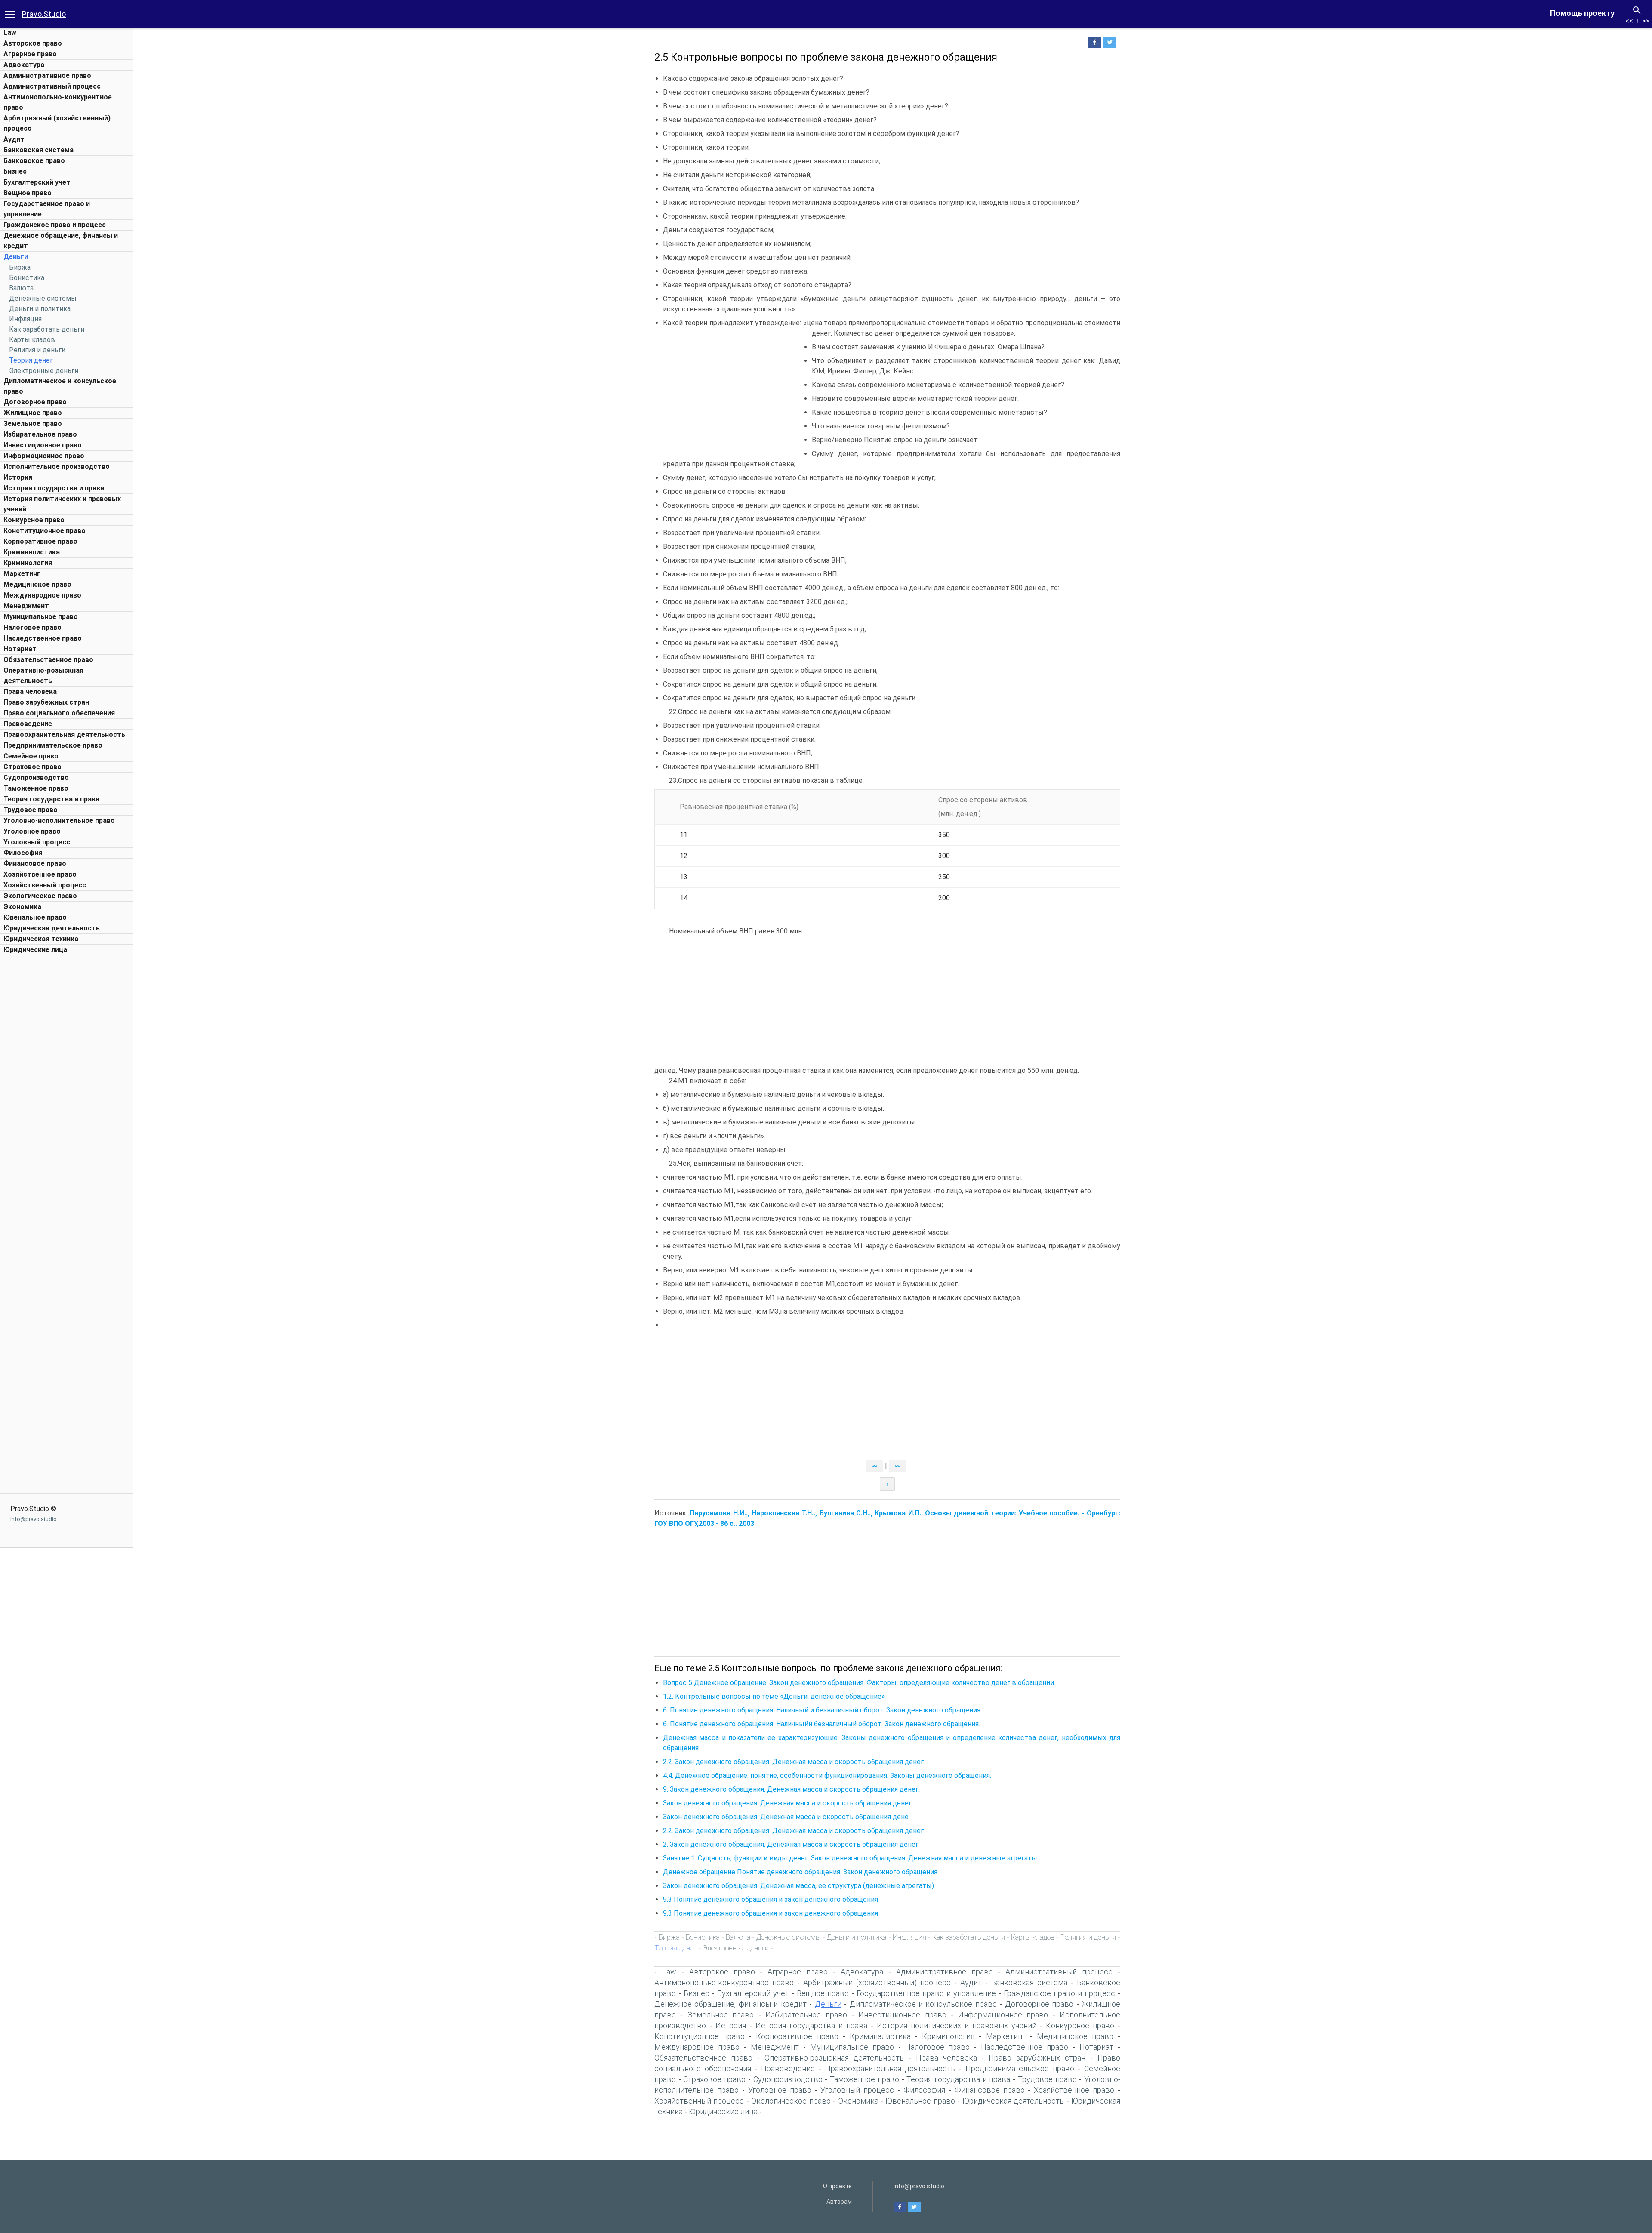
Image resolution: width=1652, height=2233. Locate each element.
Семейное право (31, 756)
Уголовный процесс (37, 842)
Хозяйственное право (40, 874)
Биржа (20, 267)
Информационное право (44, 456)
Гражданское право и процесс (55, 225)
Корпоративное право (40, 541)
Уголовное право (32, 831)
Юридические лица (35, 950)
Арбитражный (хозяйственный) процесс (877, 1982)
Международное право (42, 595)
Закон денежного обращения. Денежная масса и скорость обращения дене (786, 1817)
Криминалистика (32, 552)
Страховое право (32, 767)
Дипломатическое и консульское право (923, 2004)
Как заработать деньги (47, 329)
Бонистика (27, 278)
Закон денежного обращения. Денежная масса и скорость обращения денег (787, 1803)
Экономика (22, 907)
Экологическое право (40, 896)
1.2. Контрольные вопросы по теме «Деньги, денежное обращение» (774, 1696)
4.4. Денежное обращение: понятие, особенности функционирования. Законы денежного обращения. (827, 1776)
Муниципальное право (41, 617)
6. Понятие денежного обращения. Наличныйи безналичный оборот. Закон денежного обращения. (821, 1724)
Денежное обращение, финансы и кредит (730, 2004)
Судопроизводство (36, 778)
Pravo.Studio (44, 14)
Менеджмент (26, 606)
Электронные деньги (44, 371)
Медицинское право (37, 584)
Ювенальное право (35, 917)
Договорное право (35, 402)
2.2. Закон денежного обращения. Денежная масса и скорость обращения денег (793, 1762)
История (18, 477)
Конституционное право (45, 531)
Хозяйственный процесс (45, 885)
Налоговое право (32, 627)
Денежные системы (43, 298)
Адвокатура (24, 65)
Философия (23, 853)
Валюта (21, 288)
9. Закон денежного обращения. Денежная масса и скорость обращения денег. (791, 1789)
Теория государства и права (51, 799)
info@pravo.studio (34, 1519)
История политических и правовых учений (957, 2025)
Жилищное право (33, 413)
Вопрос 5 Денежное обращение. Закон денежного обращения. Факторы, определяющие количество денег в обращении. (859, 1683)
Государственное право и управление (926, 1993)
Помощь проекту (1582, 13)
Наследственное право (43, 638)
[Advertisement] (67, 1089)
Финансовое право (35, 864)
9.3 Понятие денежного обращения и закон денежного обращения (771, 1899)
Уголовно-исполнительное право (59, 821)
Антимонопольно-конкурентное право (724, 1982)
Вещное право (28, 193)
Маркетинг (22, 574)
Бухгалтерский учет (37, 182)
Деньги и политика (40, 309)
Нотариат (20, 649)
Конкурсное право (34, 520)
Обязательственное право (48, 660)
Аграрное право (30, 54)
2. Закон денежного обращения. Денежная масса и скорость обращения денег (791, 1844)
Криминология (28, 563)
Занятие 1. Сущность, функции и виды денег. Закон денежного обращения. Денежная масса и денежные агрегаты (850, 1858)
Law (10, 32)
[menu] (10, 14)
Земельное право (33, 423)
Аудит (14, 139)
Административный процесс (52, 86)
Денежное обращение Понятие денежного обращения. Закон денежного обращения (800, 1872)
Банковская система (39, 150)
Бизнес (15, 171)
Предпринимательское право (53, 745)
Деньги (16, 257)
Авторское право (33, 43)
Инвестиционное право (43, 445)
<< (1629, 21)
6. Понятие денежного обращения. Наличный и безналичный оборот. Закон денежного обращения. (822, 1710)
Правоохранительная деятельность (64, 735)
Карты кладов (32, 340)
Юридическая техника (41, 939)
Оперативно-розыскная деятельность (834, 2058)
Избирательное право (40, 434)
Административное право (47, 75)
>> (1646, 21)
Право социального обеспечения (59, 713)
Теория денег (31, 360)
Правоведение (28, 724)
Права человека (30, 691)
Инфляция (25, 319)
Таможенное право (36, 788)
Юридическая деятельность (52, 928)
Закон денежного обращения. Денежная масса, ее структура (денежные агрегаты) (798, 1886)
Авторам (839, 2202)
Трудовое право (31, 810)
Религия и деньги (37, 350)
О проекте (837, 2186)
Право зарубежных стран (46, 702)
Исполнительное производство (57, 467)
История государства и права (54, 488)
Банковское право (34, 161)
